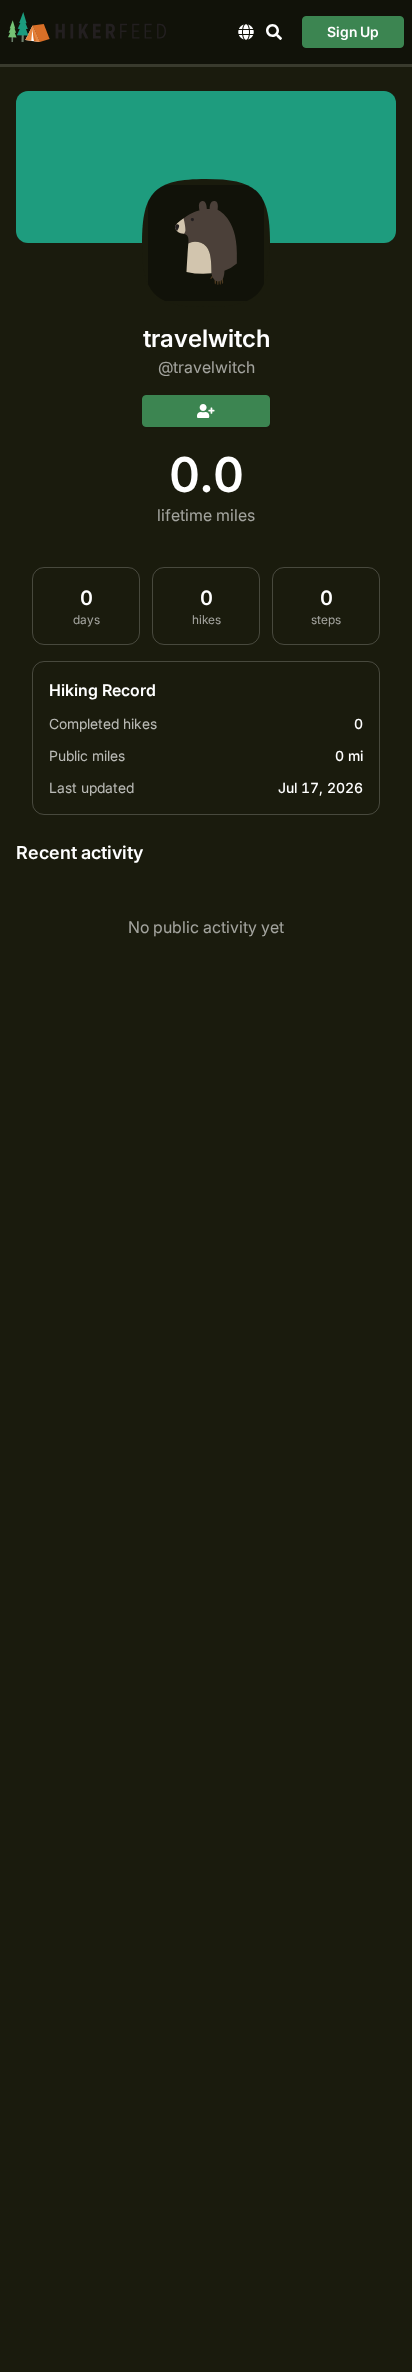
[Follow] (206, 411)
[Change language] (246, 32)
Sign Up (353, 31)
